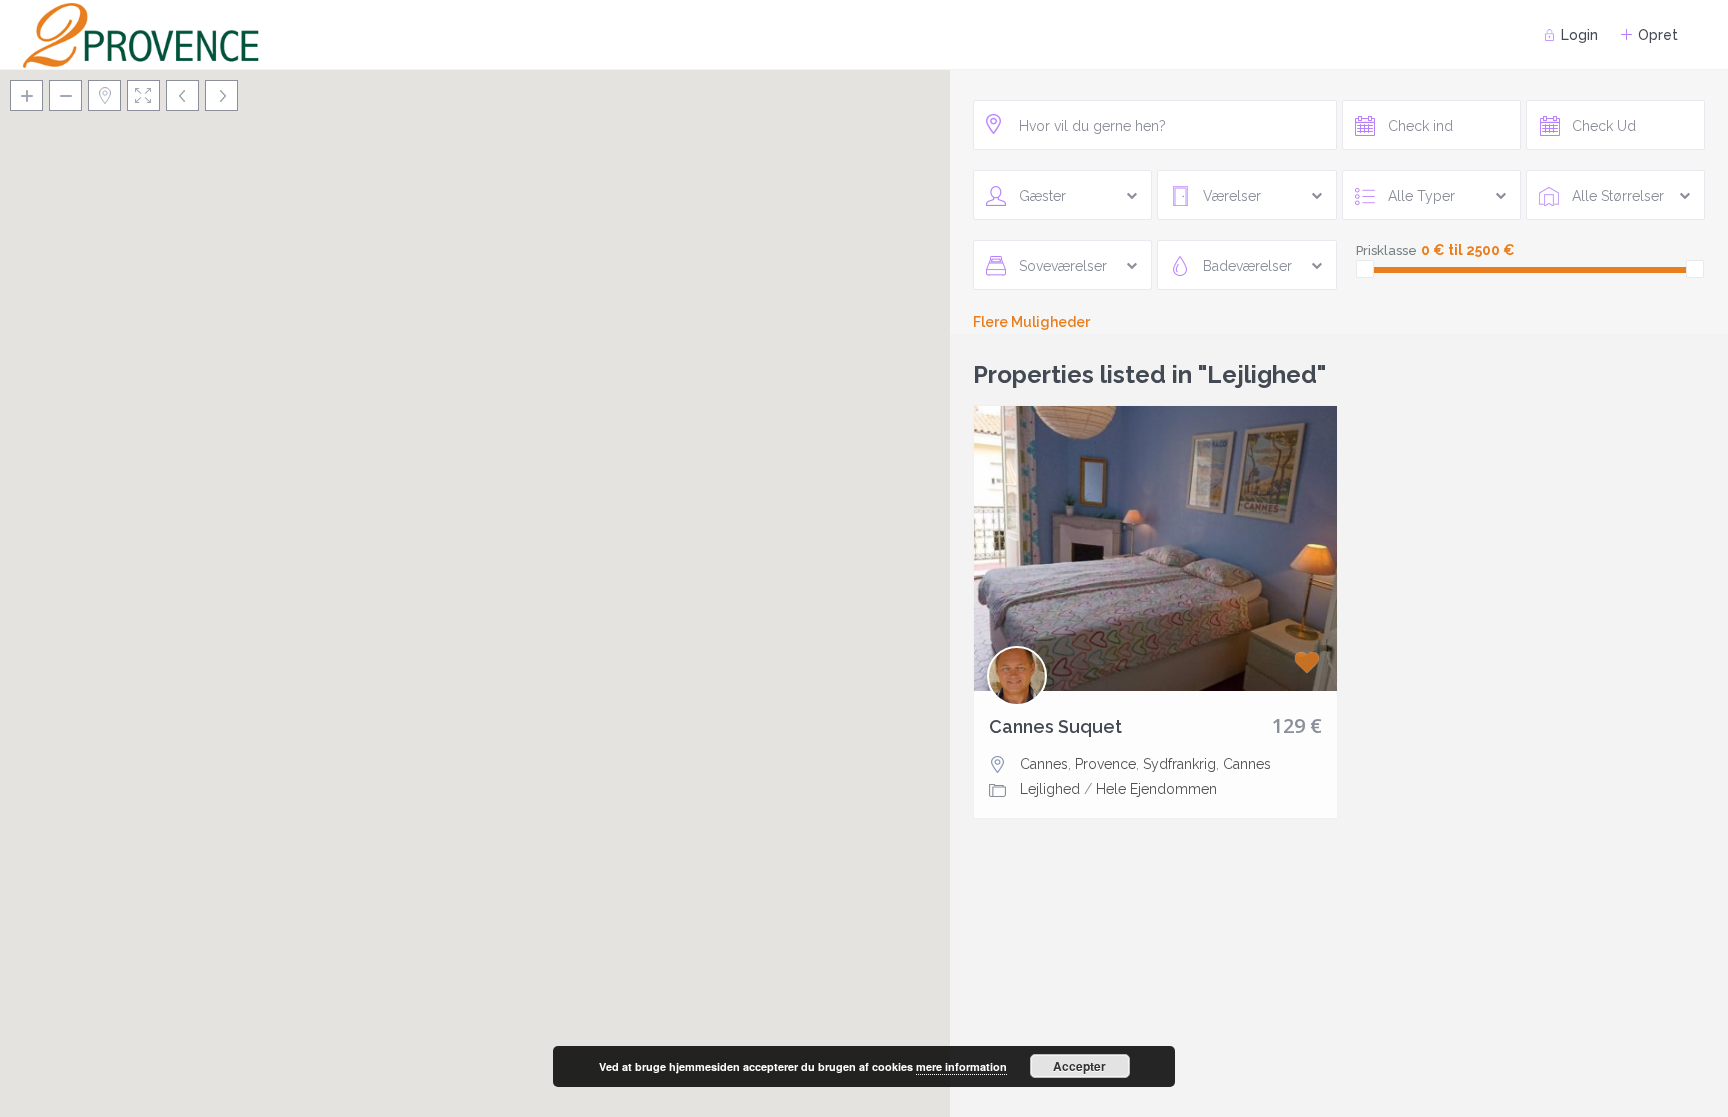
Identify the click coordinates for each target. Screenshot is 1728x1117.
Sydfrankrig (1179, 764)
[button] (475, 569)
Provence (1105, 764)
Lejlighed (1050, 789)
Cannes (1044, 764)
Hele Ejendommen (1156, 789)
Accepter (1079, 1066)
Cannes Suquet (1055, 727)
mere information (961, 1066)
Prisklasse (1386, 250)
